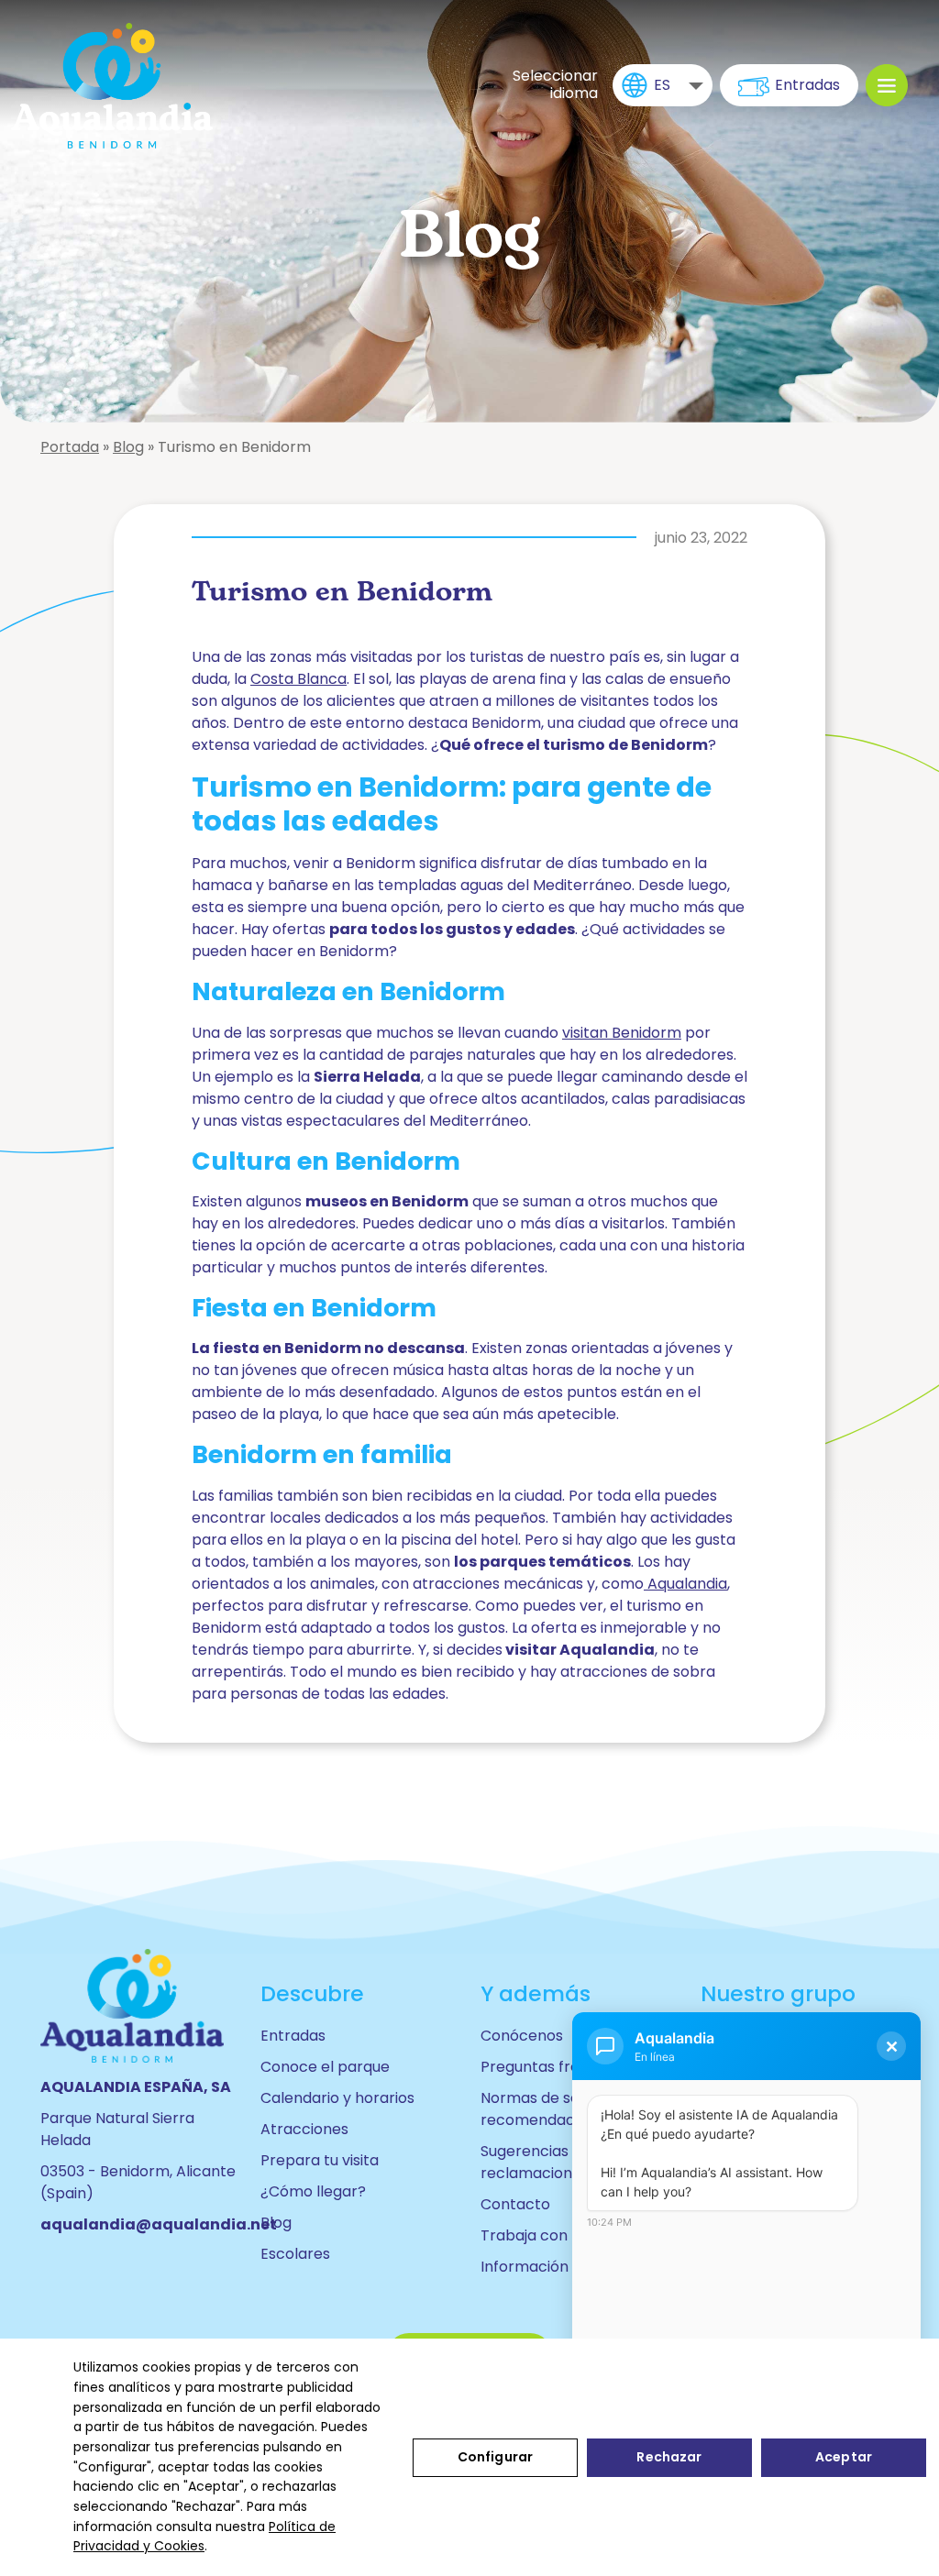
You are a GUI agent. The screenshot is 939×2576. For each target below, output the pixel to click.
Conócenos (522, 2036)
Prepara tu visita (320, 2160)
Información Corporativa (570, 2267)
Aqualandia (685, 1584)
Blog (128, 447)
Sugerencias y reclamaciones (535, 2162)
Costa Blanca (298, 679)
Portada (70, 447)
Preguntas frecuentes (559, 2067)
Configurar (495, 2457)
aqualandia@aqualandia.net (159, 2224)
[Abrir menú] (887, 85)
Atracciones (304, 2129)
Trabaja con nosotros (558, 2235)
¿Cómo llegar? (313, 2191)
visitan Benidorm (622, 1033)
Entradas (807, 85)
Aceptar (844, 2457)
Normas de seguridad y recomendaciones (563, 2109)
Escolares (295, 2254)
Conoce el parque (325, 2067)
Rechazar (669, 2457)
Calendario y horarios (337, 2098)
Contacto (515, 2204)
